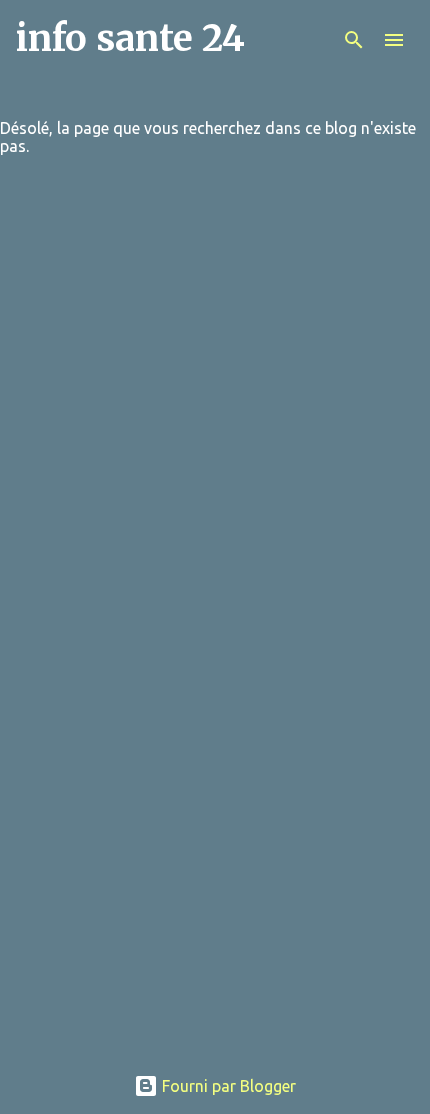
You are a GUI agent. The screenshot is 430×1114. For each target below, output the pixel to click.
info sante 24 (130, 38)
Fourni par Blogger (227, 1086)
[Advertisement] (215, 833)
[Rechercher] (354, 40)
